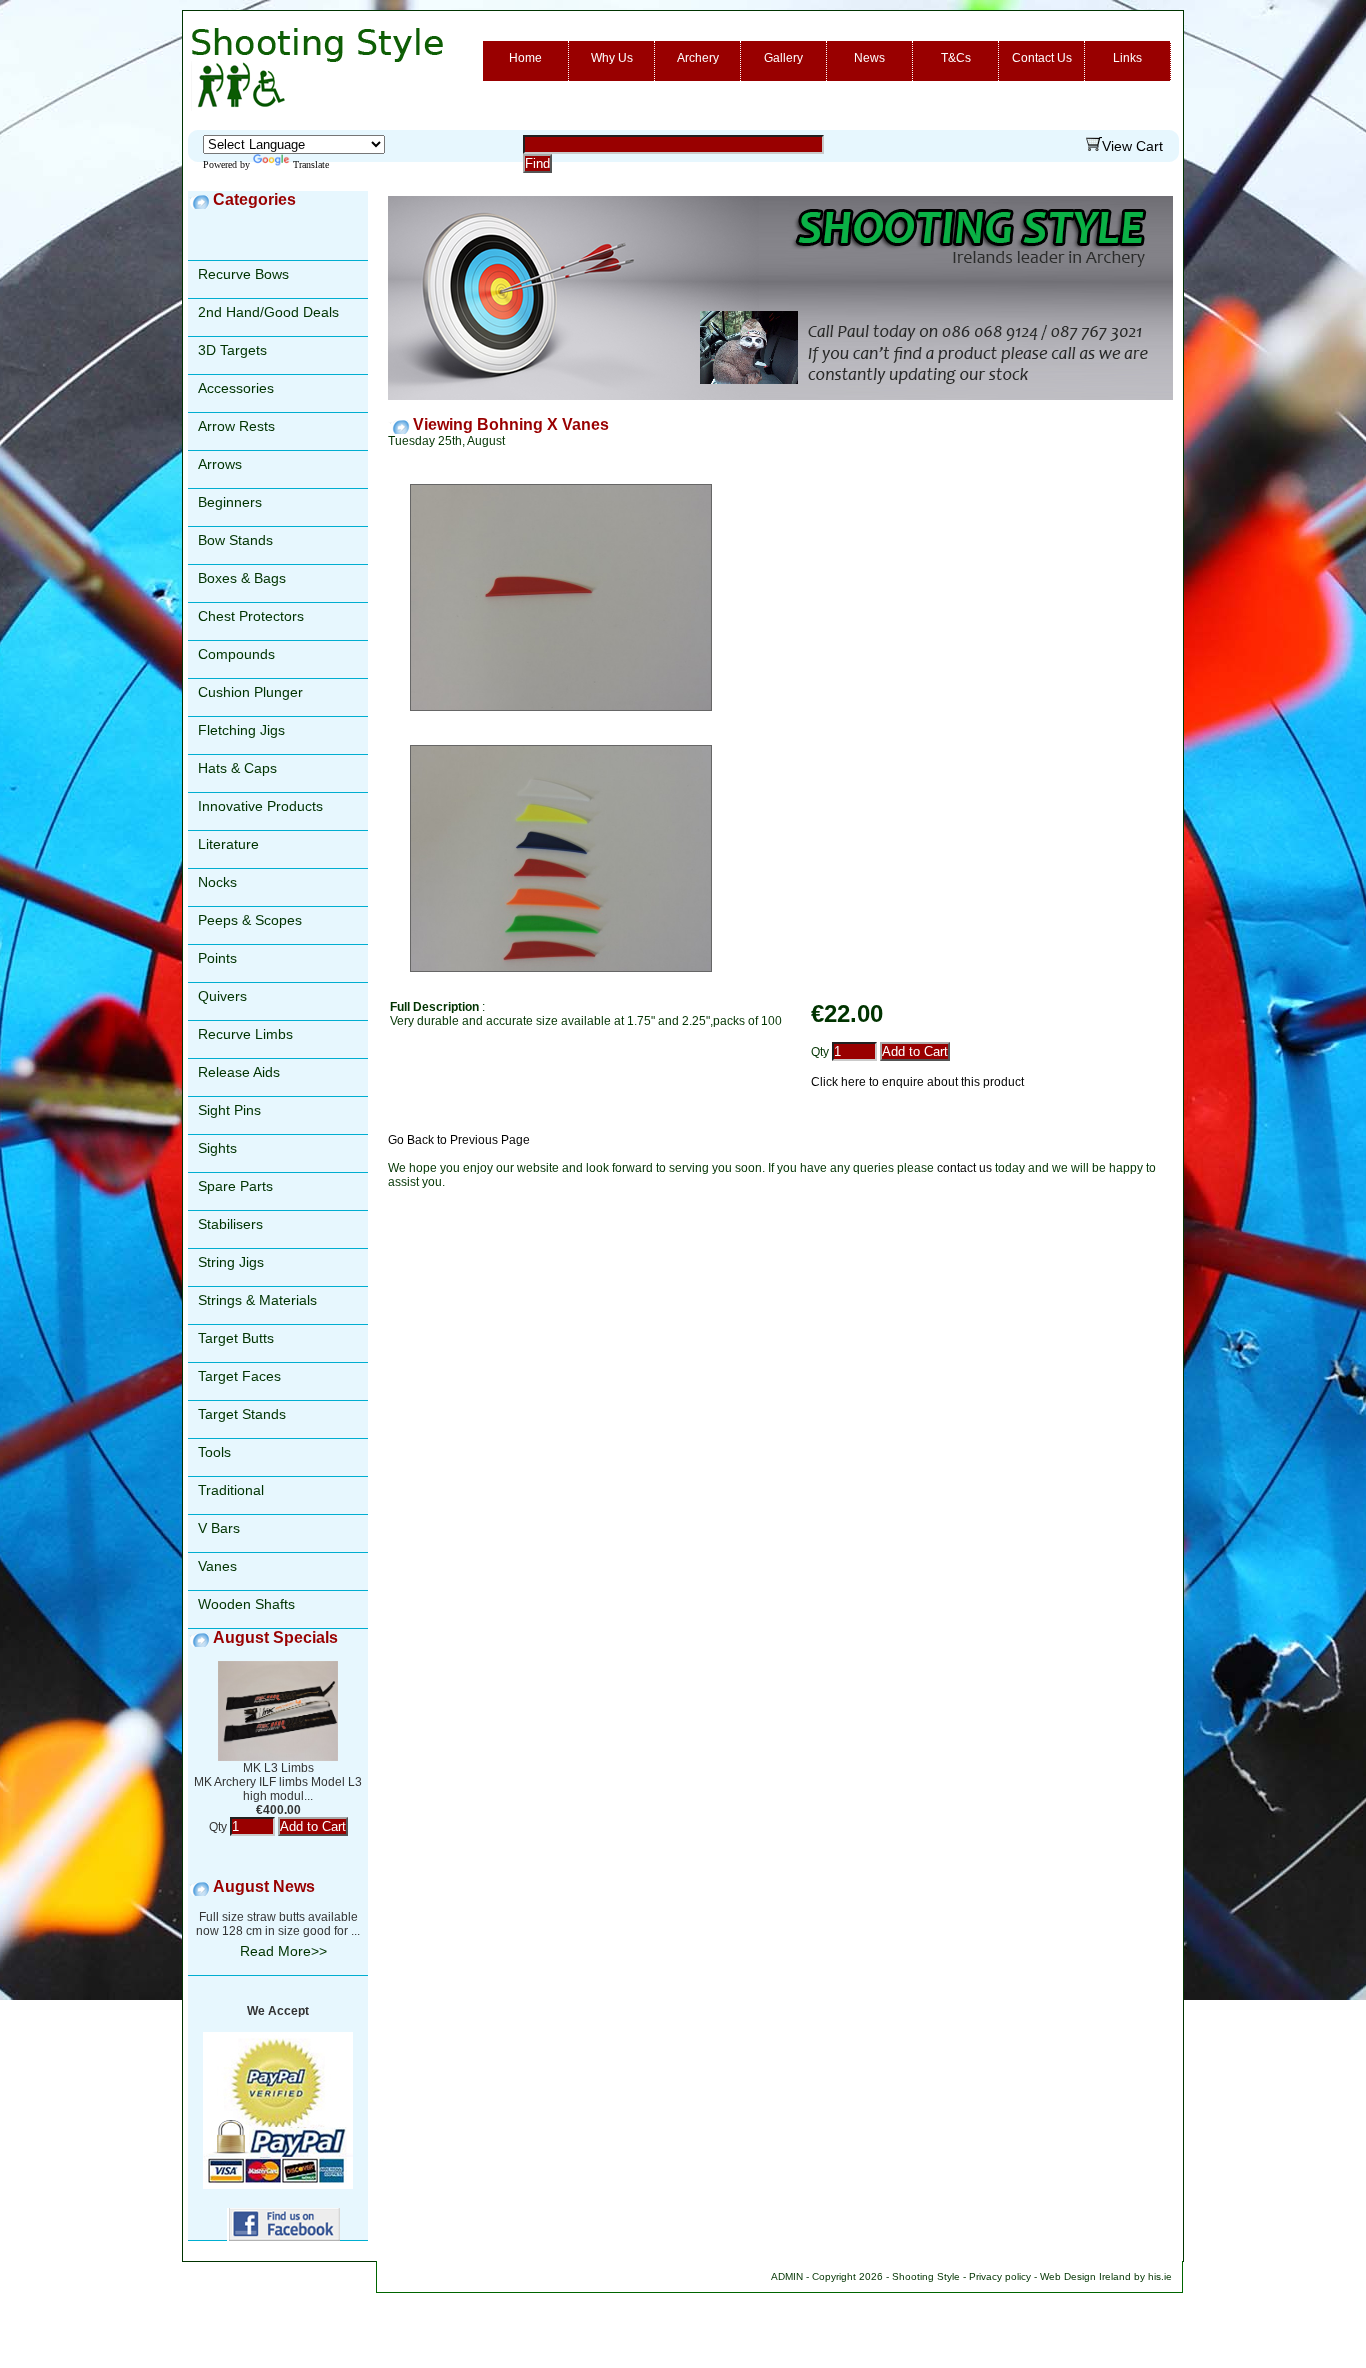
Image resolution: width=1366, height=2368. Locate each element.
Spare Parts (235, 1186)
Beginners (230, 502)
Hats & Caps (237, 768)
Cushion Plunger (250, 692)
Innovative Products (260, 806)
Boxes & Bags (242, 578)
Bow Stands (235, 540)
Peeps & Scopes (250, 920)
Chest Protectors (251, 616)
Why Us (612, 58)
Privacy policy (1000, 2276)
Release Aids (239, 1072)
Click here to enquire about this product (917, 1082)
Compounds (236, 654)
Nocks (217, 882)
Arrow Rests (236, 426)
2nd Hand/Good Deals (268, 312)
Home (525, 58)
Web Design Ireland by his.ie (1106, 2276)
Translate (311, 164)
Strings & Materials (257, 1300)
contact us (964, 1168)
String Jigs (231, 1262)
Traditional (231, 1490)
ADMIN (787, 2276)
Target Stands (242, 1414)
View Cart (1132, 146)
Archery (698, 58)
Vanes (217, 1566)
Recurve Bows (243, 274)
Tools (214, 1452)
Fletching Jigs (241, 730)
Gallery (783, 58)
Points (217, 958)
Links (1127, 58)
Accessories (236, 388)
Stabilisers (230, 1224)
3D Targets (232, 350)
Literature (228, 844)
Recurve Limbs (245, 1034)
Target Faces (239, 1376)
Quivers (222, 996)
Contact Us (1042, 58)
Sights (217, 1148)
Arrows (220, 464)
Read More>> (283, 1951)
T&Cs (956, 58)
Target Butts (236, 1338)
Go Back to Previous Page (459, 1140)
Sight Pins (229, 1110)
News (869, 58)
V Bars (219, 1528)
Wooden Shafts (246, 1604)
